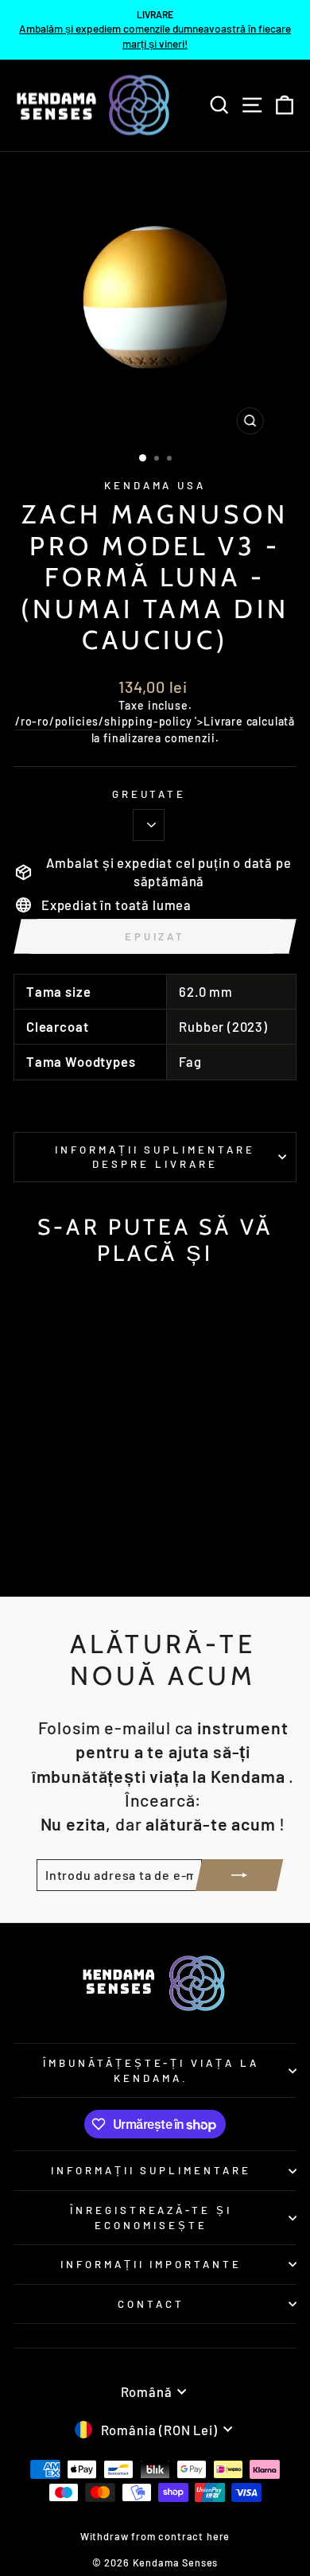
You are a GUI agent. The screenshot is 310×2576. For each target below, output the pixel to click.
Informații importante (151, 2264)
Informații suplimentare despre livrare (155, 1157)
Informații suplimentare (151, 2170)
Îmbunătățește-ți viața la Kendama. (151, 2070)
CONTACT (151, 2304)
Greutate (149, 794)
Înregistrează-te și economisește (151, 2218)
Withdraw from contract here (155, 2536)
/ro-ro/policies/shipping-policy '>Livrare (129, 721)
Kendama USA (155, 485)
